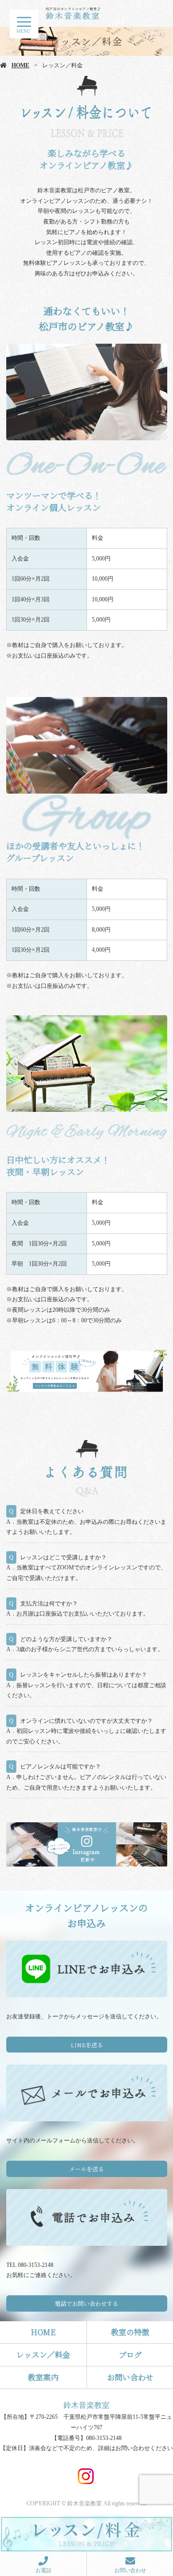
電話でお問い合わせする (86, 2303)
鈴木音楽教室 (86, 2405)
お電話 (43, 2570)
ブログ (130, 2355)
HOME (20, 65)
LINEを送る (87, 2045)
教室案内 (43, 2377)
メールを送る (86, 2169)
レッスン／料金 (43, 2355)
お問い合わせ (130, 2377)
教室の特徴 (130, 2332)
